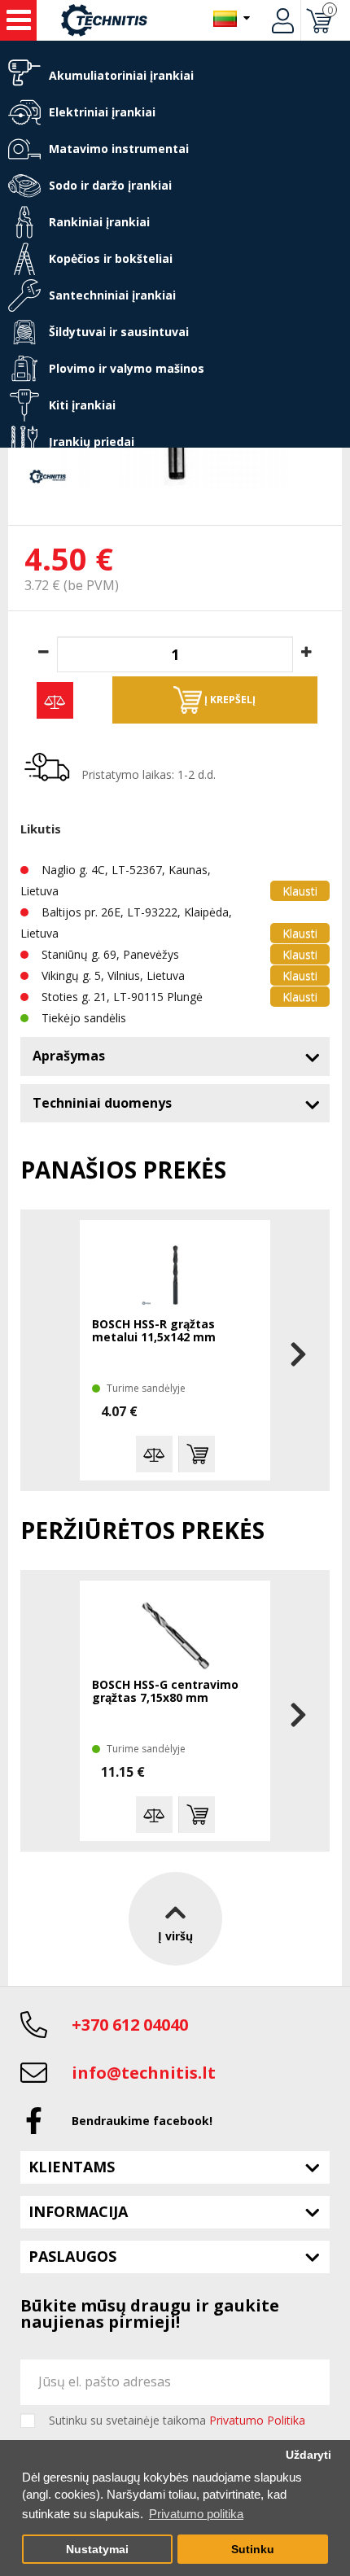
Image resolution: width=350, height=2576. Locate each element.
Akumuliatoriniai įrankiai (121, 75)
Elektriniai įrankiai (102, 112)
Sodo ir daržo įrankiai (110, 185)
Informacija (78, 2211)
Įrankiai (18, 20)
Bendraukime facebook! (142, 2121)
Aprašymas (69, 1056)
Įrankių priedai (92, 442)
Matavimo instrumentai (119, 149)
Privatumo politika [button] (196, 2514)
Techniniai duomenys (102, 1103)
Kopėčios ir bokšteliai (111, 258)
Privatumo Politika (257, 2420)
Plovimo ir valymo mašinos (127, 368)
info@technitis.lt (144, 2073)
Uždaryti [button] (308, 2455)
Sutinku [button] (253, 2550)
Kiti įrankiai (82, 405)
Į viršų (175, 1936)
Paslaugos (72, 2256)
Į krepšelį (229, 700)
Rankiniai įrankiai (99, 222)
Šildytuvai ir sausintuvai (119, 332)
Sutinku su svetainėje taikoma (177, 2421)
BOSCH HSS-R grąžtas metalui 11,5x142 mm (154, 1331)
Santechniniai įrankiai (112, 295)
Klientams (72, 2167)
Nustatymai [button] (97, 2550)
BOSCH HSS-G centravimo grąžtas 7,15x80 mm (165, 1692)
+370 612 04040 (130, 2025)
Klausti (300, 891)
